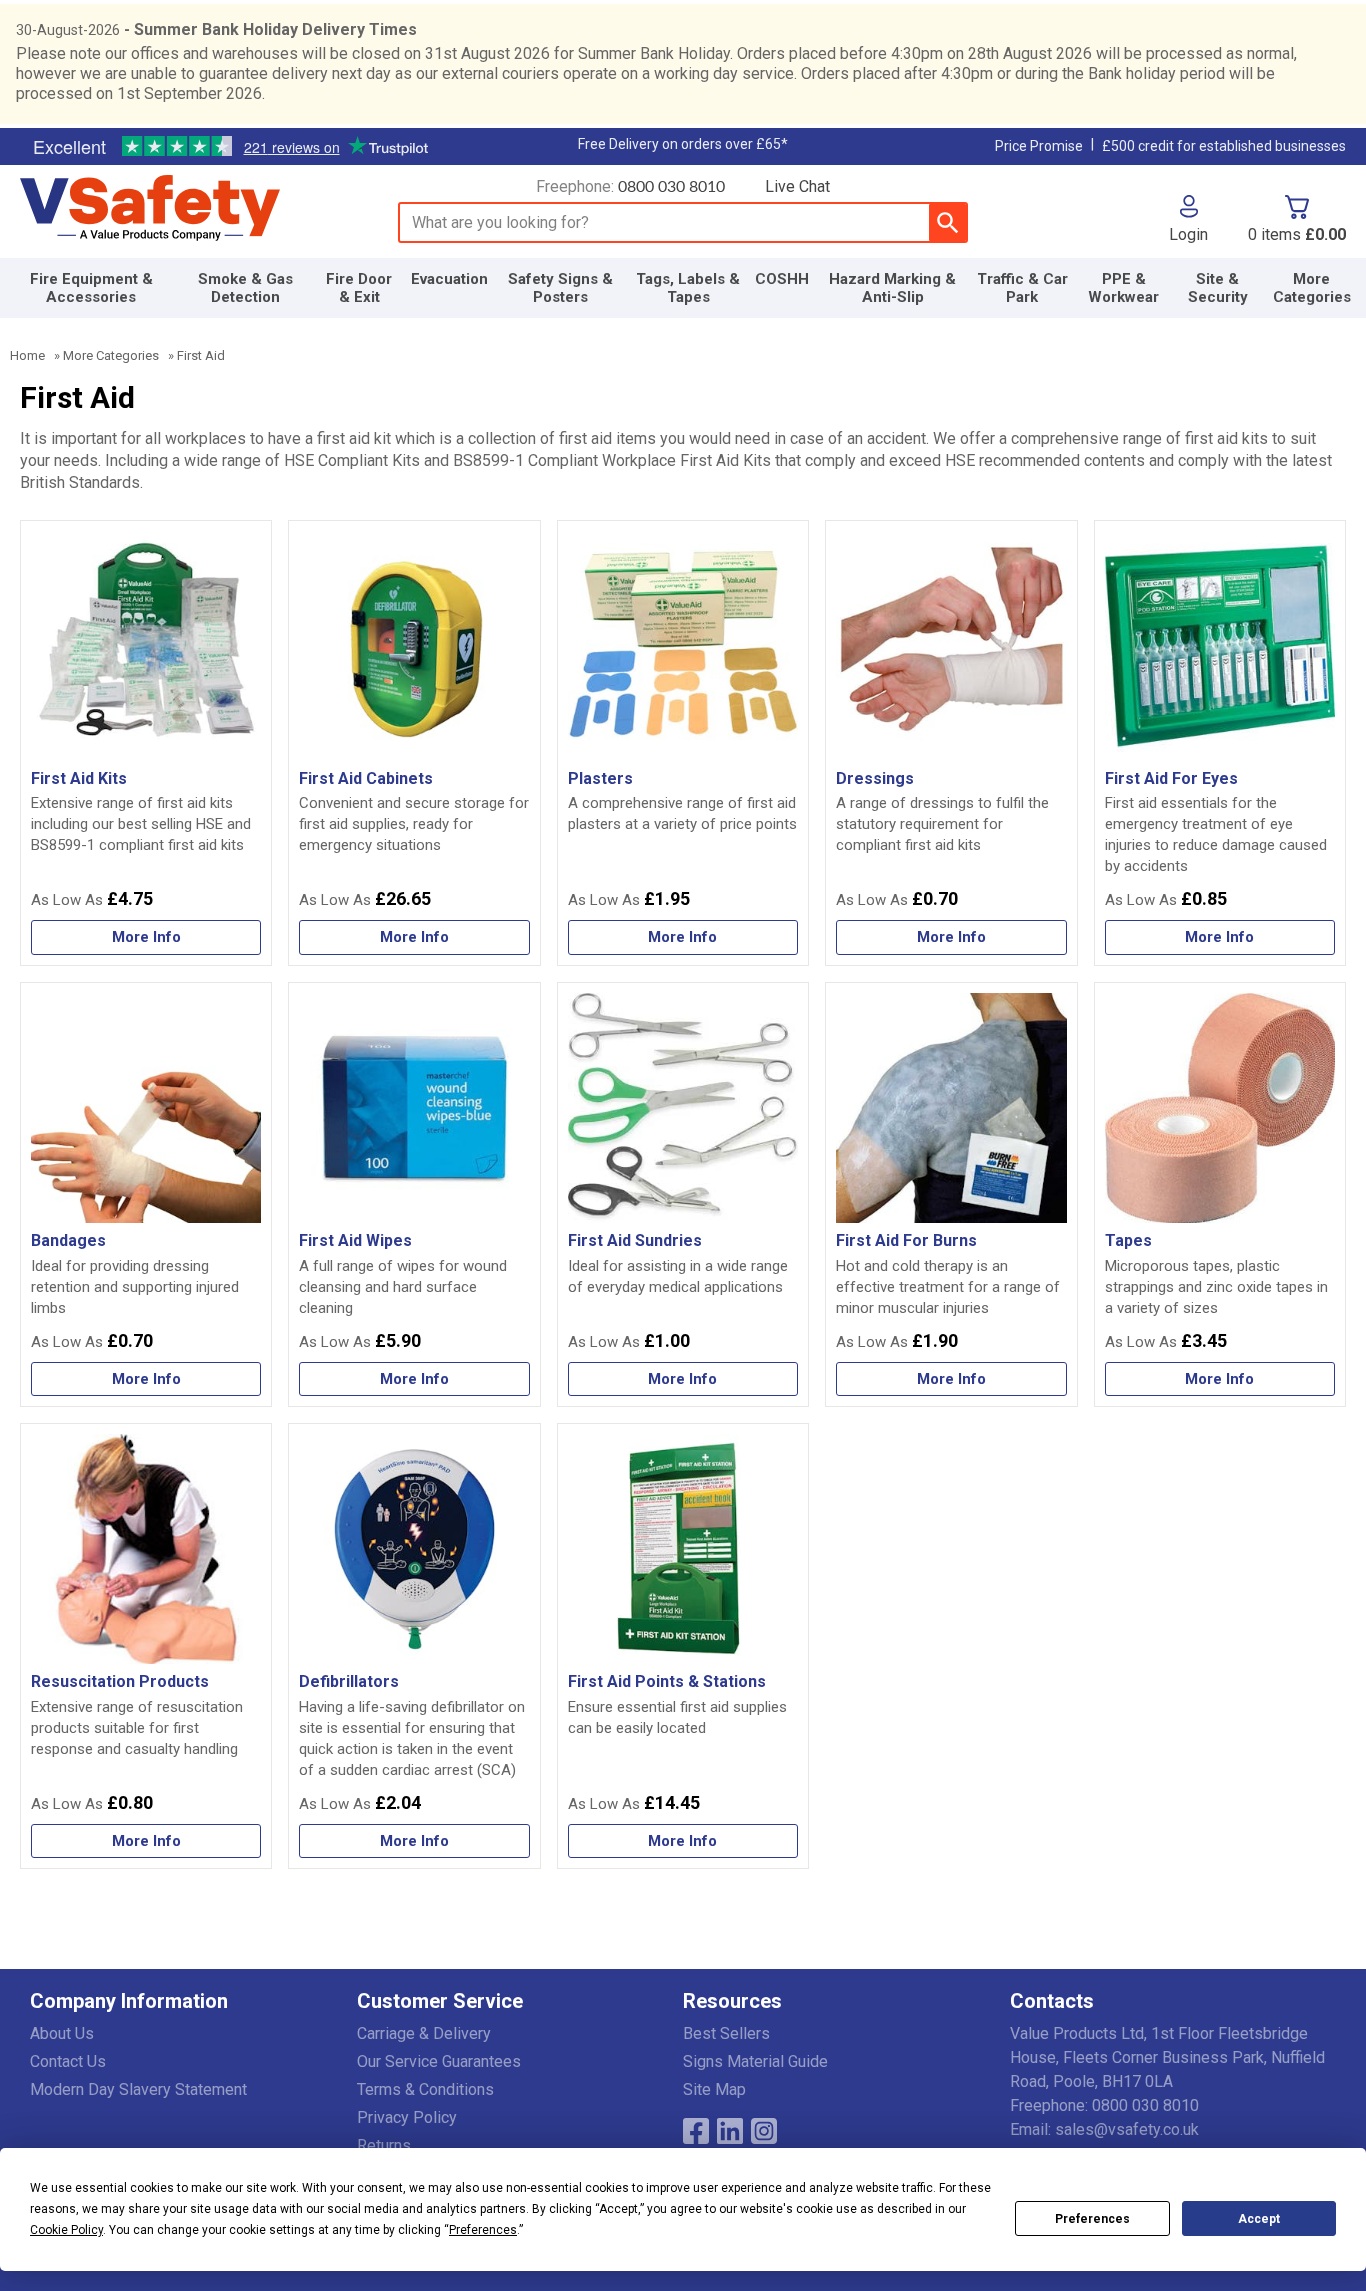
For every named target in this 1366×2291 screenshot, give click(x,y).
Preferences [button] (483, 2230)
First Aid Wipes (355, 1240)
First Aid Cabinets (366, 778)
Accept (1259, 2219)
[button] (1188, 219)
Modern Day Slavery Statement (138, 2089)
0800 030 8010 (671, 187)
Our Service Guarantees (439, 2061)
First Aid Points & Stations (667, 1681)
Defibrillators (349, 1681)
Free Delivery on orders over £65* (683, 144)
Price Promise (1039, 146)
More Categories (111, 355)
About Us (62, 2033)
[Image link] (764, 2131)
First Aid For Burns (906, 1240)
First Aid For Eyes (1171, 778)
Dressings (875, 778)
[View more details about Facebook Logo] (696, 2131)
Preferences (1092, 2219)
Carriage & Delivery (424, 2033)
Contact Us (68, 2061)
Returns (384, 2145)
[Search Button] (947, 222)
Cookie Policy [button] (66, 2230)
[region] (146, 646)
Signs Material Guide (755, 2061)
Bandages (68, 1240)
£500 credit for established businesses (1224, 146)
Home (27, 355)
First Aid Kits (79, 778)
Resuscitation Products (120, 1681)
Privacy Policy (407, 2117)
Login (1188, 234)
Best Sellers (726, 2033)
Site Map (714, 2089)
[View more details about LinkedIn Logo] (730, 2131)
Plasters (600, 778)
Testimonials (230, 147)
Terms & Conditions (425, 2089)
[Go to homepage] (186, 209)
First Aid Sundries (635, 1240)
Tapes (1128, 1240)
